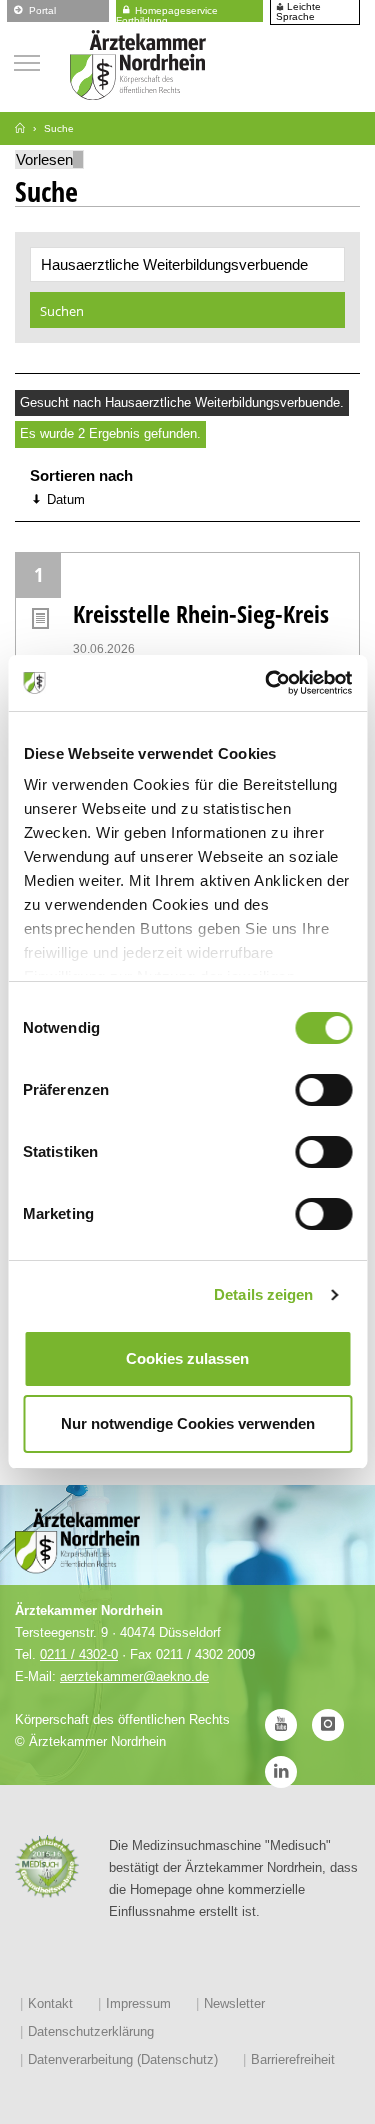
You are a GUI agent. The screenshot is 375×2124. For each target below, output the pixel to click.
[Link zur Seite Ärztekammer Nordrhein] (20, 128)
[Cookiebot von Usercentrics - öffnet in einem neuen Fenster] (267, 683)
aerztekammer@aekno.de (134, 1676)
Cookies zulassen (187, 1358)
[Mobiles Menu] (27, 60)
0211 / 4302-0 (79, 1654)
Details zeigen (263, 1294)
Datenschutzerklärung (91, 2031)
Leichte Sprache (298, 12)
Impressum (138, 2003)
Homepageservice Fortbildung (167, 12)
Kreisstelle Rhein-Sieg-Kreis (201, 613)
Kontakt (50, 2003)
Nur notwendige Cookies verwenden (188, 1423)
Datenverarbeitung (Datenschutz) (123, 2059)
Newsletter (234, 2003)
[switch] (323, 1090)
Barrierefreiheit (293, 2059)
